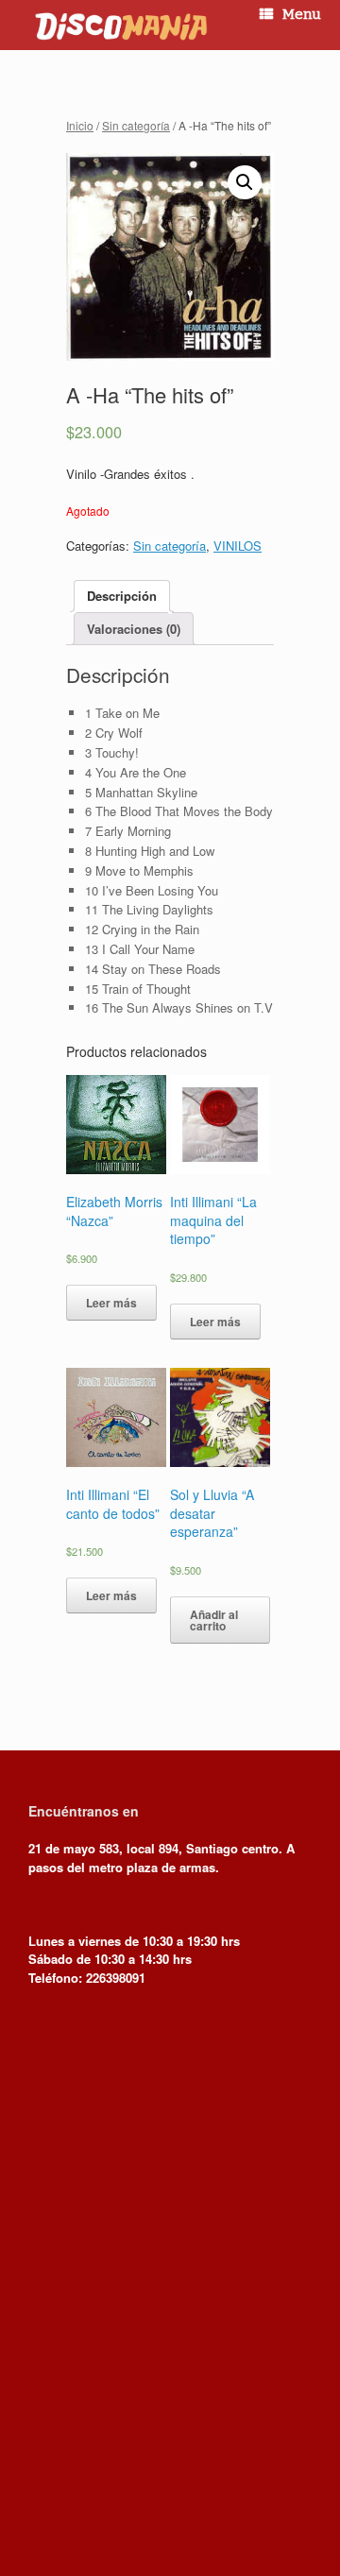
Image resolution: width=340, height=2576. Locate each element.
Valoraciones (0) (134, 629)
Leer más (111, 1303)
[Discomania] (120, 25)
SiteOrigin (157, 2538)
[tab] (122, 597)
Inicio (80, 125)
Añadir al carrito (214, 1620)
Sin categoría (136, 125)
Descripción (122, 596)
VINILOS (238, 546)
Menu (302, 14)
